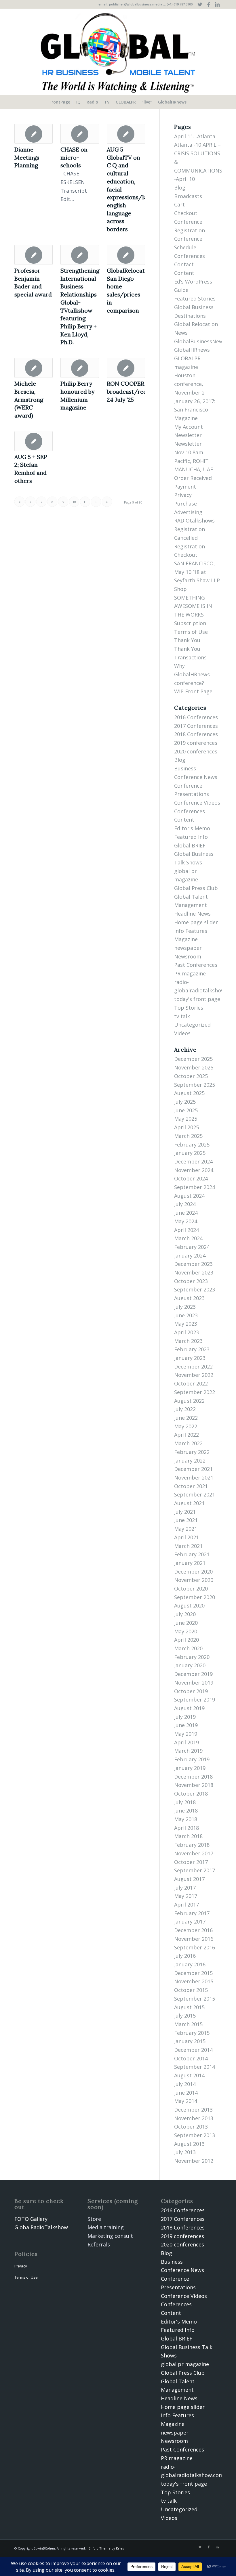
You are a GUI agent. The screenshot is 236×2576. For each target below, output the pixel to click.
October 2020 (191, 1589)
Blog (180, 187)
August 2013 (189, 2144)
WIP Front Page (193, 691)
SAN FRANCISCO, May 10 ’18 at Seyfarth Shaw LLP (197, 572)
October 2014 (191, 2058)
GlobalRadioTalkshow (41, 2227)
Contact (184, 264)
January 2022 (190, 1461)
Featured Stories (195, 298)
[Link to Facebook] (209, 4)
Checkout (186, 213)
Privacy (183, 495)
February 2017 (192, 1913)
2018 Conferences (196, 734)
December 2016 (193, 1930)
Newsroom (188, 956)
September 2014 (195, 2067)
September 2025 (195, 1085)
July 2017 (185, 1888)
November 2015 (194, 1981)
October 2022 (191, 1383)
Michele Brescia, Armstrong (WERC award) (29, 399)
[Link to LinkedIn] (217, 4)
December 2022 (193, 1367)
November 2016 (194, 1939)
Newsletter (188, 435)
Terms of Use (191, 632)
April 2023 (186, 1332)
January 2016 (190, 1964)
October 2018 (191, 1794)
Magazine (186, 418)
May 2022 (186, 1426)
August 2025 (189, 1093)
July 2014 (185, 2084)
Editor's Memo (192, 828)
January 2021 (190, 1563)
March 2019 (188, 1751)
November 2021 (194, 1478)
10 (74, 502)
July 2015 (185, 2016)
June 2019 (186, 1725)
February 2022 (192, 1452)
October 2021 (191, 1486)
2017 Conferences (196, 726)
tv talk (182, 1016)
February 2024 (192, 1247)
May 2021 (186, 1529)
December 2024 (193, 1161)
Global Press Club (196, 888)
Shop (180, 589)
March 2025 (188, 1136)
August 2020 (189, 1605)
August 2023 (189, 1298)
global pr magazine (185, 2364)
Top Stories (189, 1008)
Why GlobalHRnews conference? (192, 674)
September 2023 (195, 1289)
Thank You (187, 640)
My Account (189, 427)
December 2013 (193, 2110)
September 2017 (195, 1870)
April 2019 (186, 1742)
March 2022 (188, 1443)
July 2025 (185, 1102)
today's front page (197, 999)
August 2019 (189, 1708)
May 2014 (186, 2101)
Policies (26, 2254)
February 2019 (192, 1759)
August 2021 (189, 1503)
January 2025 (190, 1153)
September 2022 (195, 1392)
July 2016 (185, 1956)
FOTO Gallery (31, 2219)
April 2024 (186, 1230)
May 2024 (186, 1221)
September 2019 (195, 1700)
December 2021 (193, 1469)
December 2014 (193, 2050)
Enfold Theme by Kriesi (107, 2548)
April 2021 (186, 1537)
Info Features (191, 931)
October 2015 (191, 1990)
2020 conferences (196, 751)
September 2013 (195, 2135)
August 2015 (189, 2007)
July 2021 (185, 1512)
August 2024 (189, 1196)
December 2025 (193, 1059)
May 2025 (186, 1119)
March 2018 (188, 1836)
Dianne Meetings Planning (27, 157)
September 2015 (195, 1999)
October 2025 (191, 1076)
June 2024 (186, 1213)
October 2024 (191, 1178)
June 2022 (186, 1418)
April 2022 (186, 1435)
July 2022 (185, 1409)
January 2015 (190, 2041)
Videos (182, 1033)
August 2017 (189, 1879)
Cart (179, 204)
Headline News (192, 914)
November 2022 (194, 1375)
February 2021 (192, 1554)
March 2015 (188, 2024)
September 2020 (195, 1597)
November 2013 (194, 2118)
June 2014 (186, 2093)
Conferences (190, 256)
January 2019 (190, 1768)
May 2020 (186, 1631)
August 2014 (189, 2075)
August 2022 (189, 1401)
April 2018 (186, 1828)
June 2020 (186, 1623)
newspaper (188, 948)
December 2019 (193, 1674)
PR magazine (190, 973)
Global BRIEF (190, 845)
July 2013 (185, 2152)
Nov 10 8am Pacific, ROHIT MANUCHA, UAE (194, 461)
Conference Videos (197, 803)
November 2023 (194, 1272)
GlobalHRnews (192, 350)
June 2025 (186, 1110)
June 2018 (186, 1811)
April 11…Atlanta (195, 136)
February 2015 (192, 2033)
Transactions (190, 657)
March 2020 (188, 1648)
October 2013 (191, 2127)
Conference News (196, 777)
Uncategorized (192, 1025)
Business (185, 768)
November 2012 (194, 2161)
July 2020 (185, 1614)
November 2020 (194, 1580)
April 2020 (186, 1640)
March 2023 (188, 1341)
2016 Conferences (196, 717)
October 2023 (191, 1281)
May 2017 (186, 1896)
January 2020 (190, 1665)
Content (184, 273)
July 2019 (185, 1717)
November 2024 (194, 1170)
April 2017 (186, 1905)
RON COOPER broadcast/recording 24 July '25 (136, 391)
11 (85, 502)
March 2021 (188, 1546)
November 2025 (194, 1067)
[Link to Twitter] (200, 4)
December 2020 (193, 1572)
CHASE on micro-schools (74, 157)
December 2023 (193, 1264)
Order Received (193, 478)
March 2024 (188, 1238)
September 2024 (195, 1187)
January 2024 (190, 1256)
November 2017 (194, 1853)
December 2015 (193, 1973)
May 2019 (186, 1734)
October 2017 (191, 1862)
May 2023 (186, 1324)
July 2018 (185, 1802)
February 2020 (192, 1657)
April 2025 (186, 1127)
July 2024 (185, 1204)
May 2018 (186, 1819)
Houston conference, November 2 (189, 384)
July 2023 (185, 1307)
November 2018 (194, 1785)
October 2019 (191, 1691)
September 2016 (195, 1947)
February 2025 (192, 1145)
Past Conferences (196, 965)
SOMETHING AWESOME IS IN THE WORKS (193, 606)
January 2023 (190, 1358)
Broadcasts (188, 196)
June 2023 (186, 1315)
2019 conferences (196, 743)
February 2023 (192, 1349)
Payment (185, 487)
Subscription (190, 623)
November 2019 (194, 1683)
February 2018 (192, 1845)
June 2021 (186, 1520)
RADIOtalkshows (194, 520)
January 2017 (190, 1922)
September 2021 (195, 1494)
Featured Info (191, 837)
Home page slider (196, 922)
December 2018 (193, 1777)
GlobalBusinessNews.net (205, 341)
